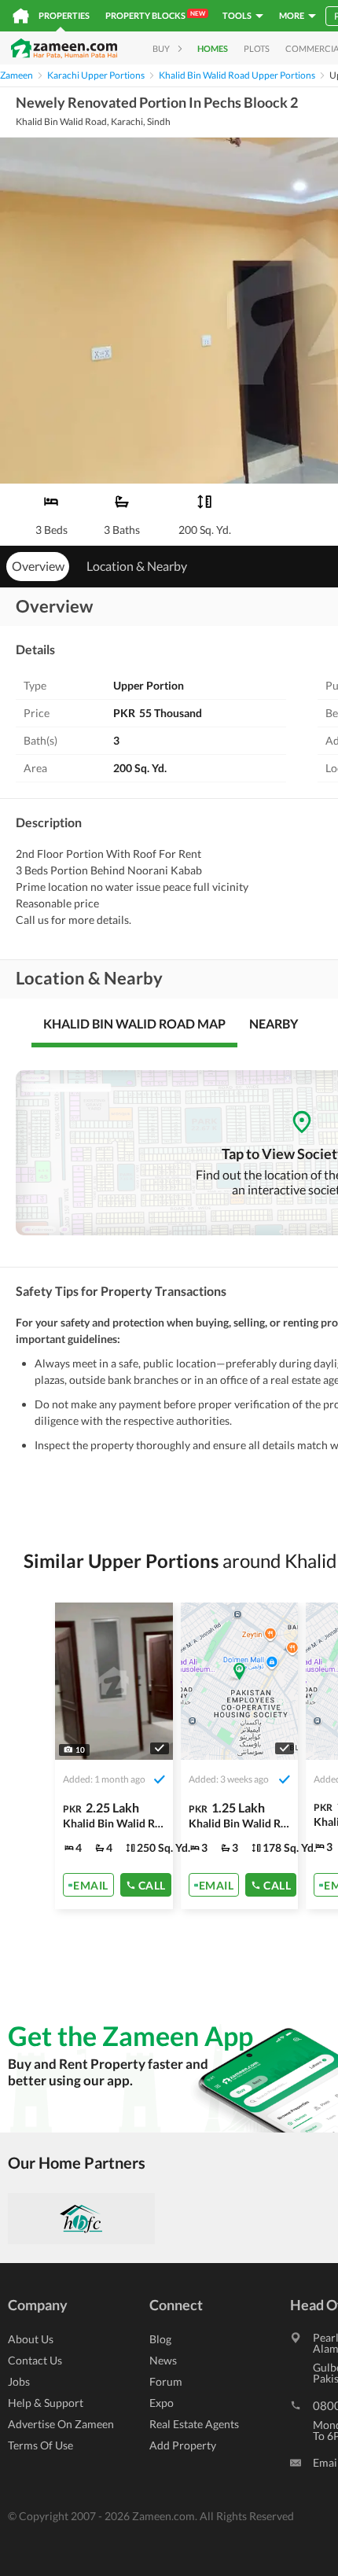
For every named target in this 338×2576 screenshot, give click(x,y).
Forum (166, 2381)
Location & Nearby (137, 566)
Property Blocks (155, 15)
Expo (162, 2403)
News (163, 2360)
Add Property (183, 2445)
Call (152, 1884)
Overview (38, 566)
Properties (64, 15)
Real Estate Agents (194, 2424)
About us (31, 2339)
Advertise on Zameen (61, 2424)
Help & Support (46, 2403)
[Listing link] (114, 1756)
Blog (160, 2339)
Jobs (19, 2381)
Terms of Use (40, 2445)
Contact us (35, 2360)
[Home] (21, 16)
